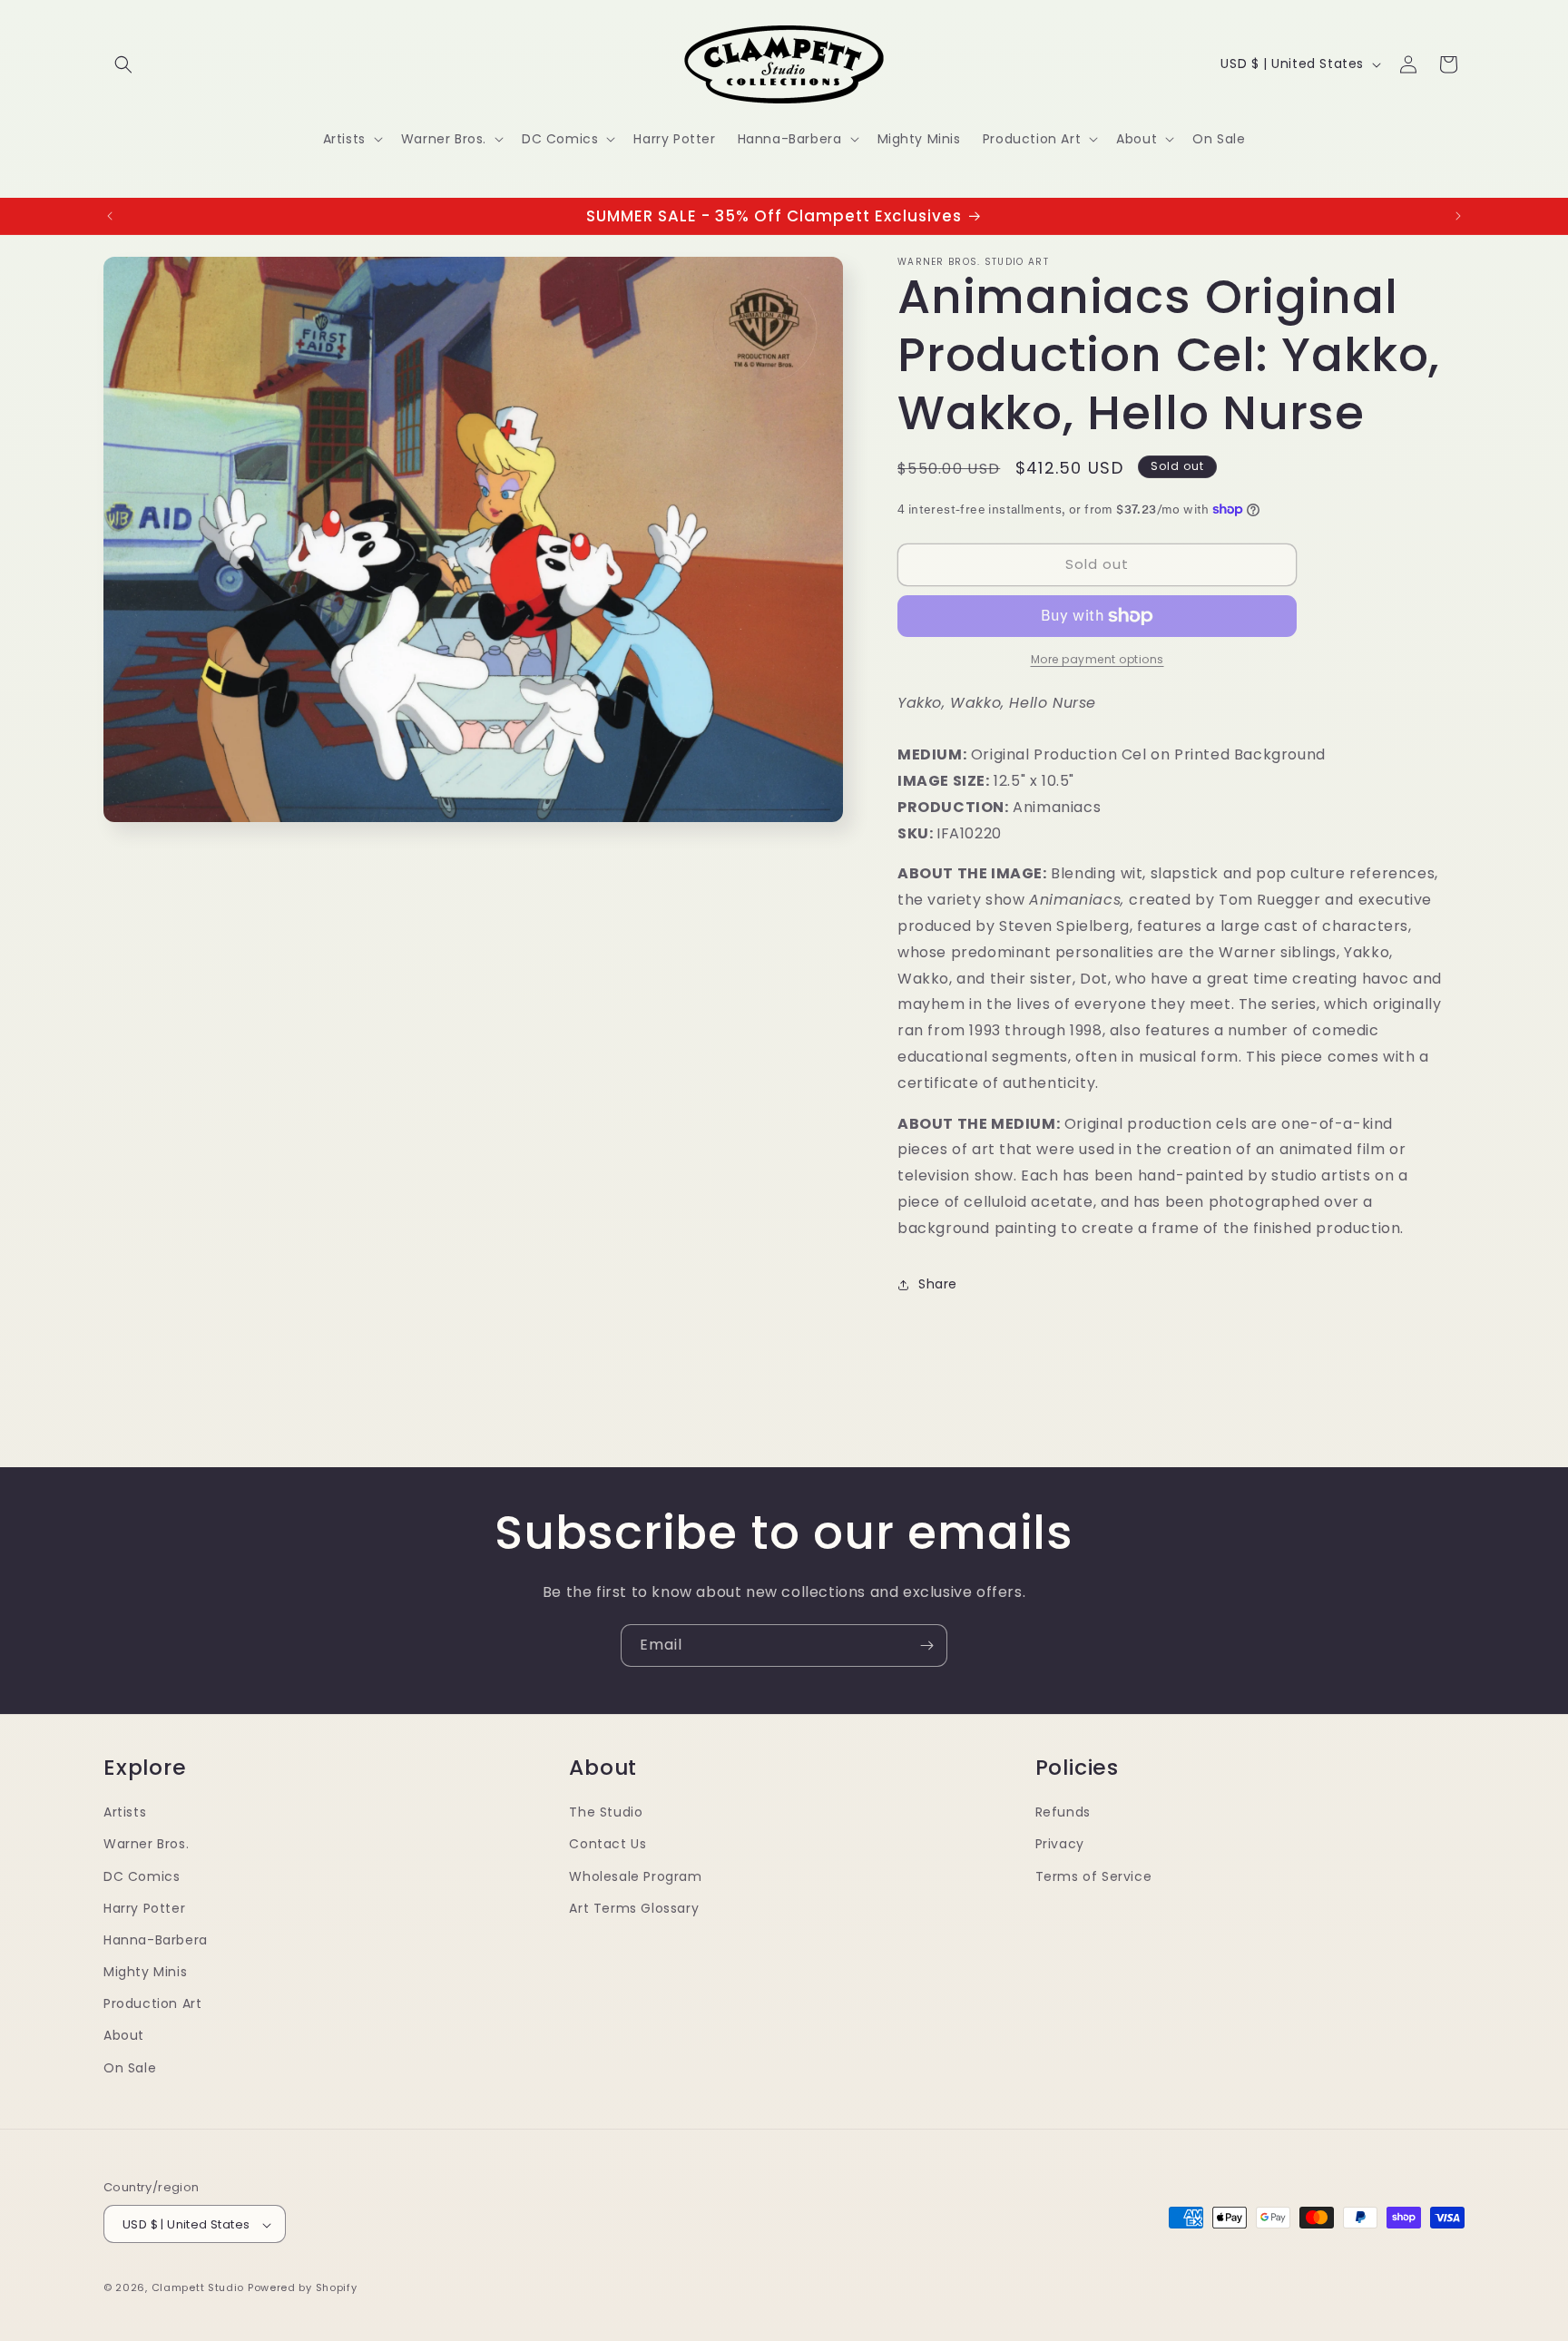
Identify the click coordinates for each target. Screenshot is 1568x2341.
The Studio (606, 1811)
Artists (125, 1811)
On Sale (130, 2067)
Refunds (1063, 1811)
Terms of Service (1094, 1876)
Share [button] (938, 1284)
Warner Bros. (146, 1844)
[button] (123, 64)
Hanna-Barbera (156, 1939)
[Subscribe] (926, 1646)
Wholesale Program (635, 1876)
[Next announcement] (1458, 216)
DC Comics (142, 1876)
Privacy (1060, 1844)
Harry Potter (144, 1907)
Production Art (152, 2003)
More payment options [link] (1098, 659)
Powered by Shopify (303, 2288)
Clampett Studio (198, 2288)
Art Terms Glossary (634, 1907)
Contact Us (608, 1844)
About (124, 2035)
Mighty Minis (145, 1971)
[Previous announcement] (110, 216)
